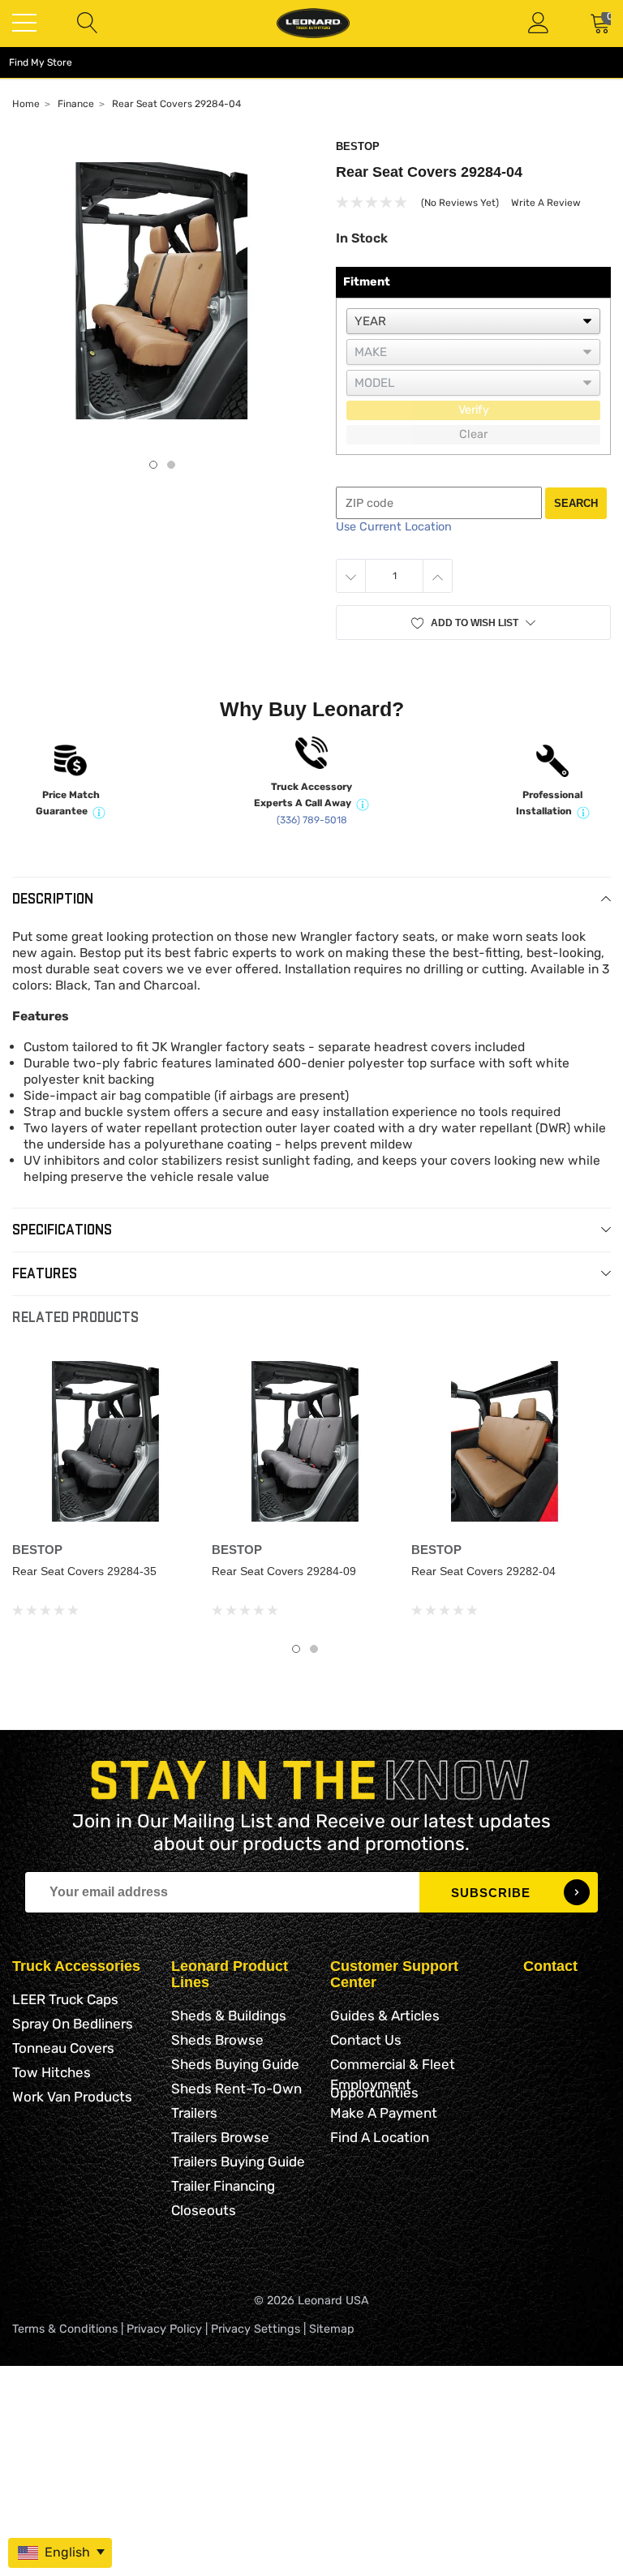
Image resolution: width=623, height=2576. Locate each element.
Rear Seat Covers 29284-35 (84, 1571)
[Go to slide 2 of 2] (314, 1649)
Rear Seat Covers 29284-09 (284, 1571)
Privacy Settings (256, 2329)
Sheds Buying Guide (235, 2064)
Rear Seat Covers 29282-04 (483, 1571)
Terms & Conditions (65, 2329)
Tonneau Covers (63, 2048)
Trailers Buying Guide (238, 2162)
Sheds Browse (217, 2040)
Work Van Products (72, 2097)
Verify (474, 410)
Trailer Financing (223, 2186)
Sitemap (332, 2329)
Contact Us (366, 2040)
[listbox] (473, 321)
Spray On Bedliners (73, 2024)
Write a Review (546, 203)
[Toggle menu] (24, 23)
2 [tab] (171, 465)
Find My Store (41, 62)
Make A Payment (384, 2113)
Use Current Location (394, 527)
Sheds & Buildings (229, 2016)
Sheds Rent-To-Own (236, 2089)
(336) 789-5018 (312, 820)
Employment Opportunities (374, 2089)
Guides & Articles (385, 2016)
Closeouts (204, 2210)
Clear (473, 434)
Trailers (194, 2113)
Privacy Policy (164, 2329)
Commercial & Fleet (393, 2064)
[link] (105, 1441)
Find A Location (380, 2137)
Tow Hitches (52, 2072)
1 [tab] (153, 465)
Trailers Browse (220, 2137)
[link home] (313, 23)
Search (576, 503)
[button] (473, 623)
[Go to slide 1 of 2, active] (296, 1649)
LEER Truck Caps (65, 1999)
